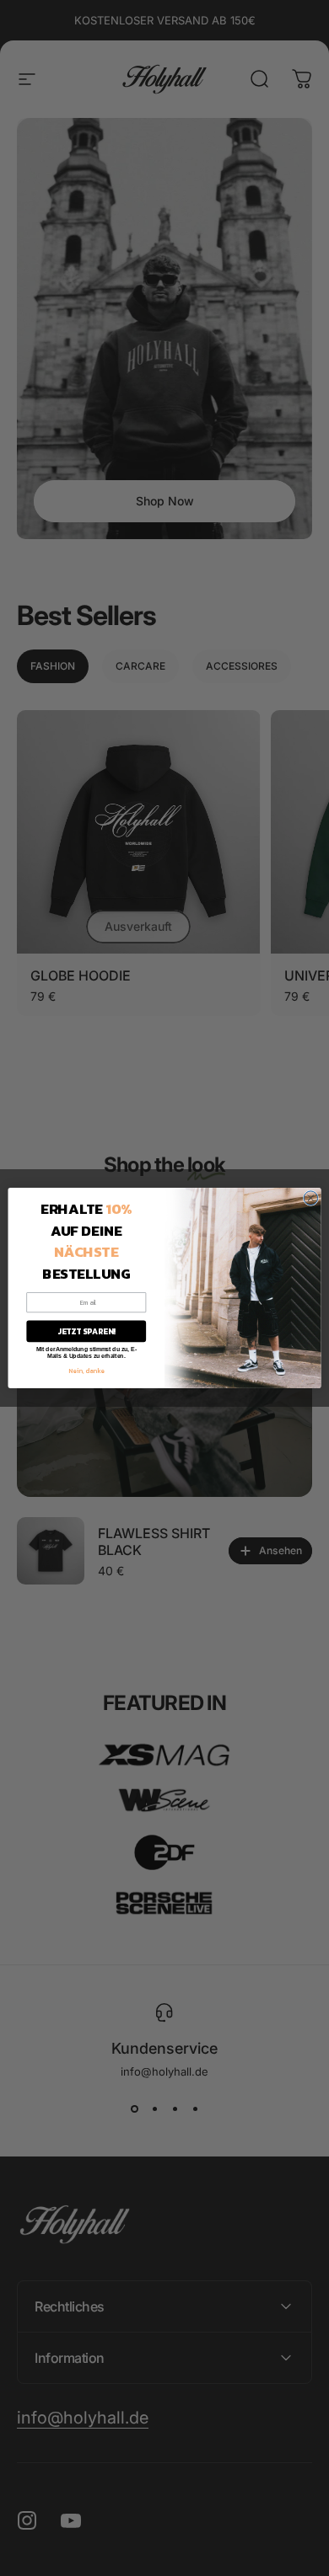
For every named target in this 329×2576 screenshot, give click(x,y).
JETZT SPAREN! (86, 1331)
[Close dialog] (311, 1198)
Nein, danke (86, 1370)
